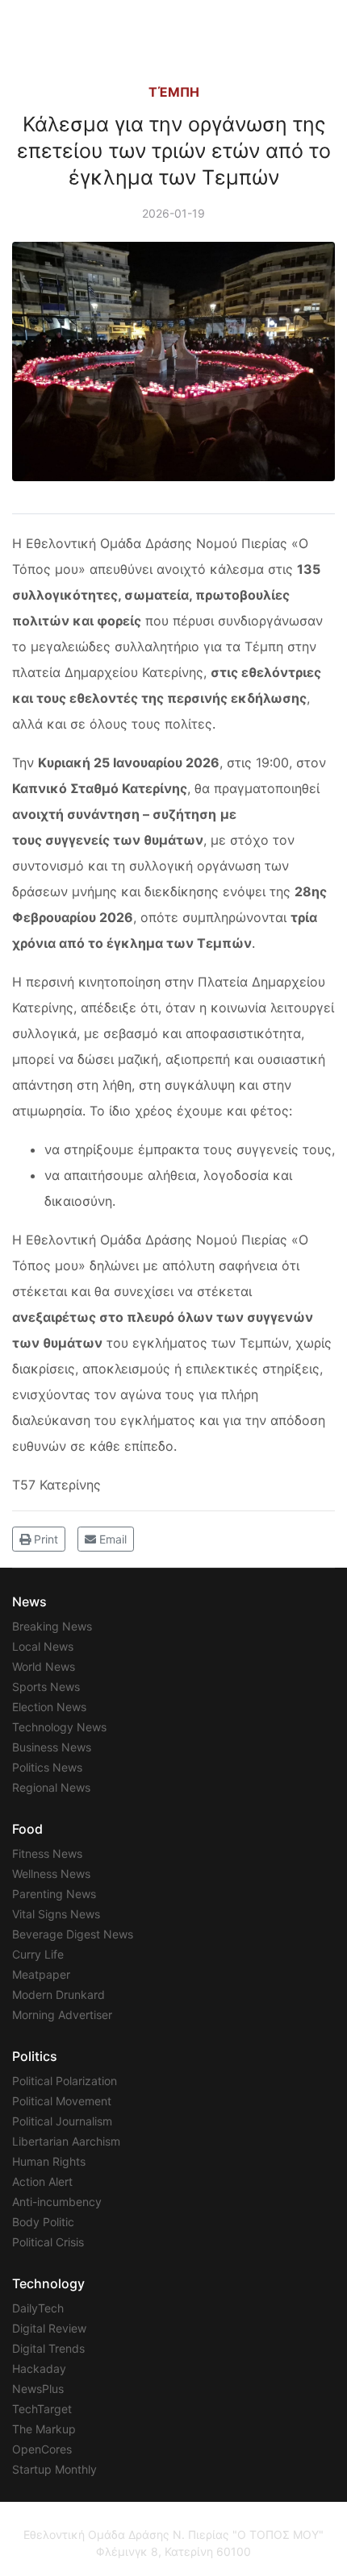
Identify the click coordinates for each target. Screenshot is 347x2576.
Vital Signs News (56, 1914)
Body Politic (43, 2222)
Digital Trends (48, 2348)
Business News (52, 1747)
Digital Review (49, 2328)
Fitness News (47, 1853)
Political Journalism (62, 2121)
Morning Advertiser (62, 2015)
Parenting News (54, 1894)
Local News (43, 1646)
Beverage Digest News (73, 1934)
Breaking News (52, 1626)
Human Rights (49, 2161)
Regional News (51, 1787)
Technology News (59, 1727)
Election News (49, 1707)
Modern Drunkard (59, 1994)
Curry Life (38, 1954)
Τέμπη (174, 92)
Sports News (46, 1687)
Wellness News (51, 1874)
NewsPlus (38, 2389)
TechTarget (42, 2409)
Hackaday (39, 2368)
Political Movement (62, 2101)
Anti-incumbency (57, 2202)
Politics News (47, 1767)
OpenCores (42, 2449)
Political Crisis (48, 2242)
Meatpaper (41, 1974)
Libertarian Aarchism (66, 2141)
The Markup (44, 2429)
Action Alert (42, 2181)
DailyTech (38, 2308)
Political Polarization (65, 2081)
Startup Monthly (54, 2469)
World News (44, 1666)
